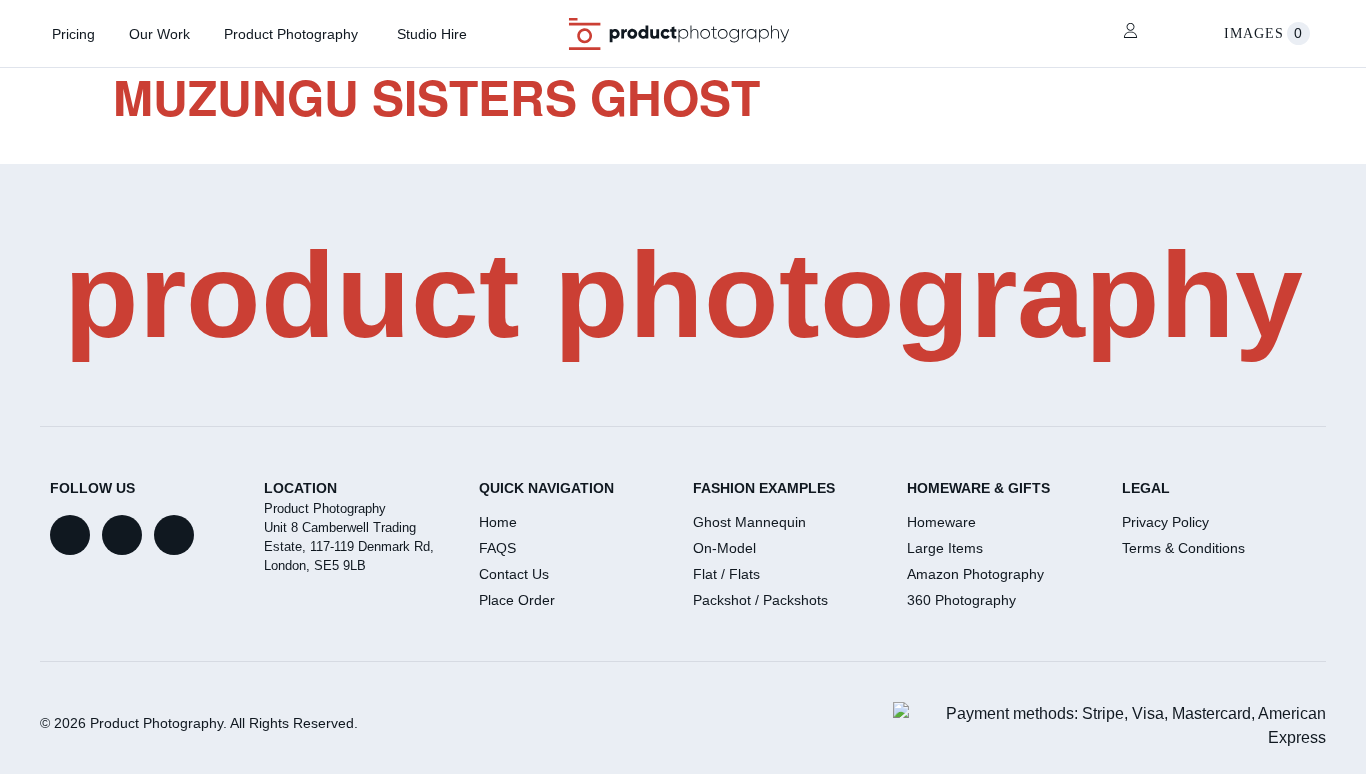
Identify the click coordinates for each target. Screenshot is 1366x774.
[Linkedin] (122, 535)
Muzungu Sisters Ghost (436, 96)
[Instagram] (174, 535)
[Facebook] (70, 535)
